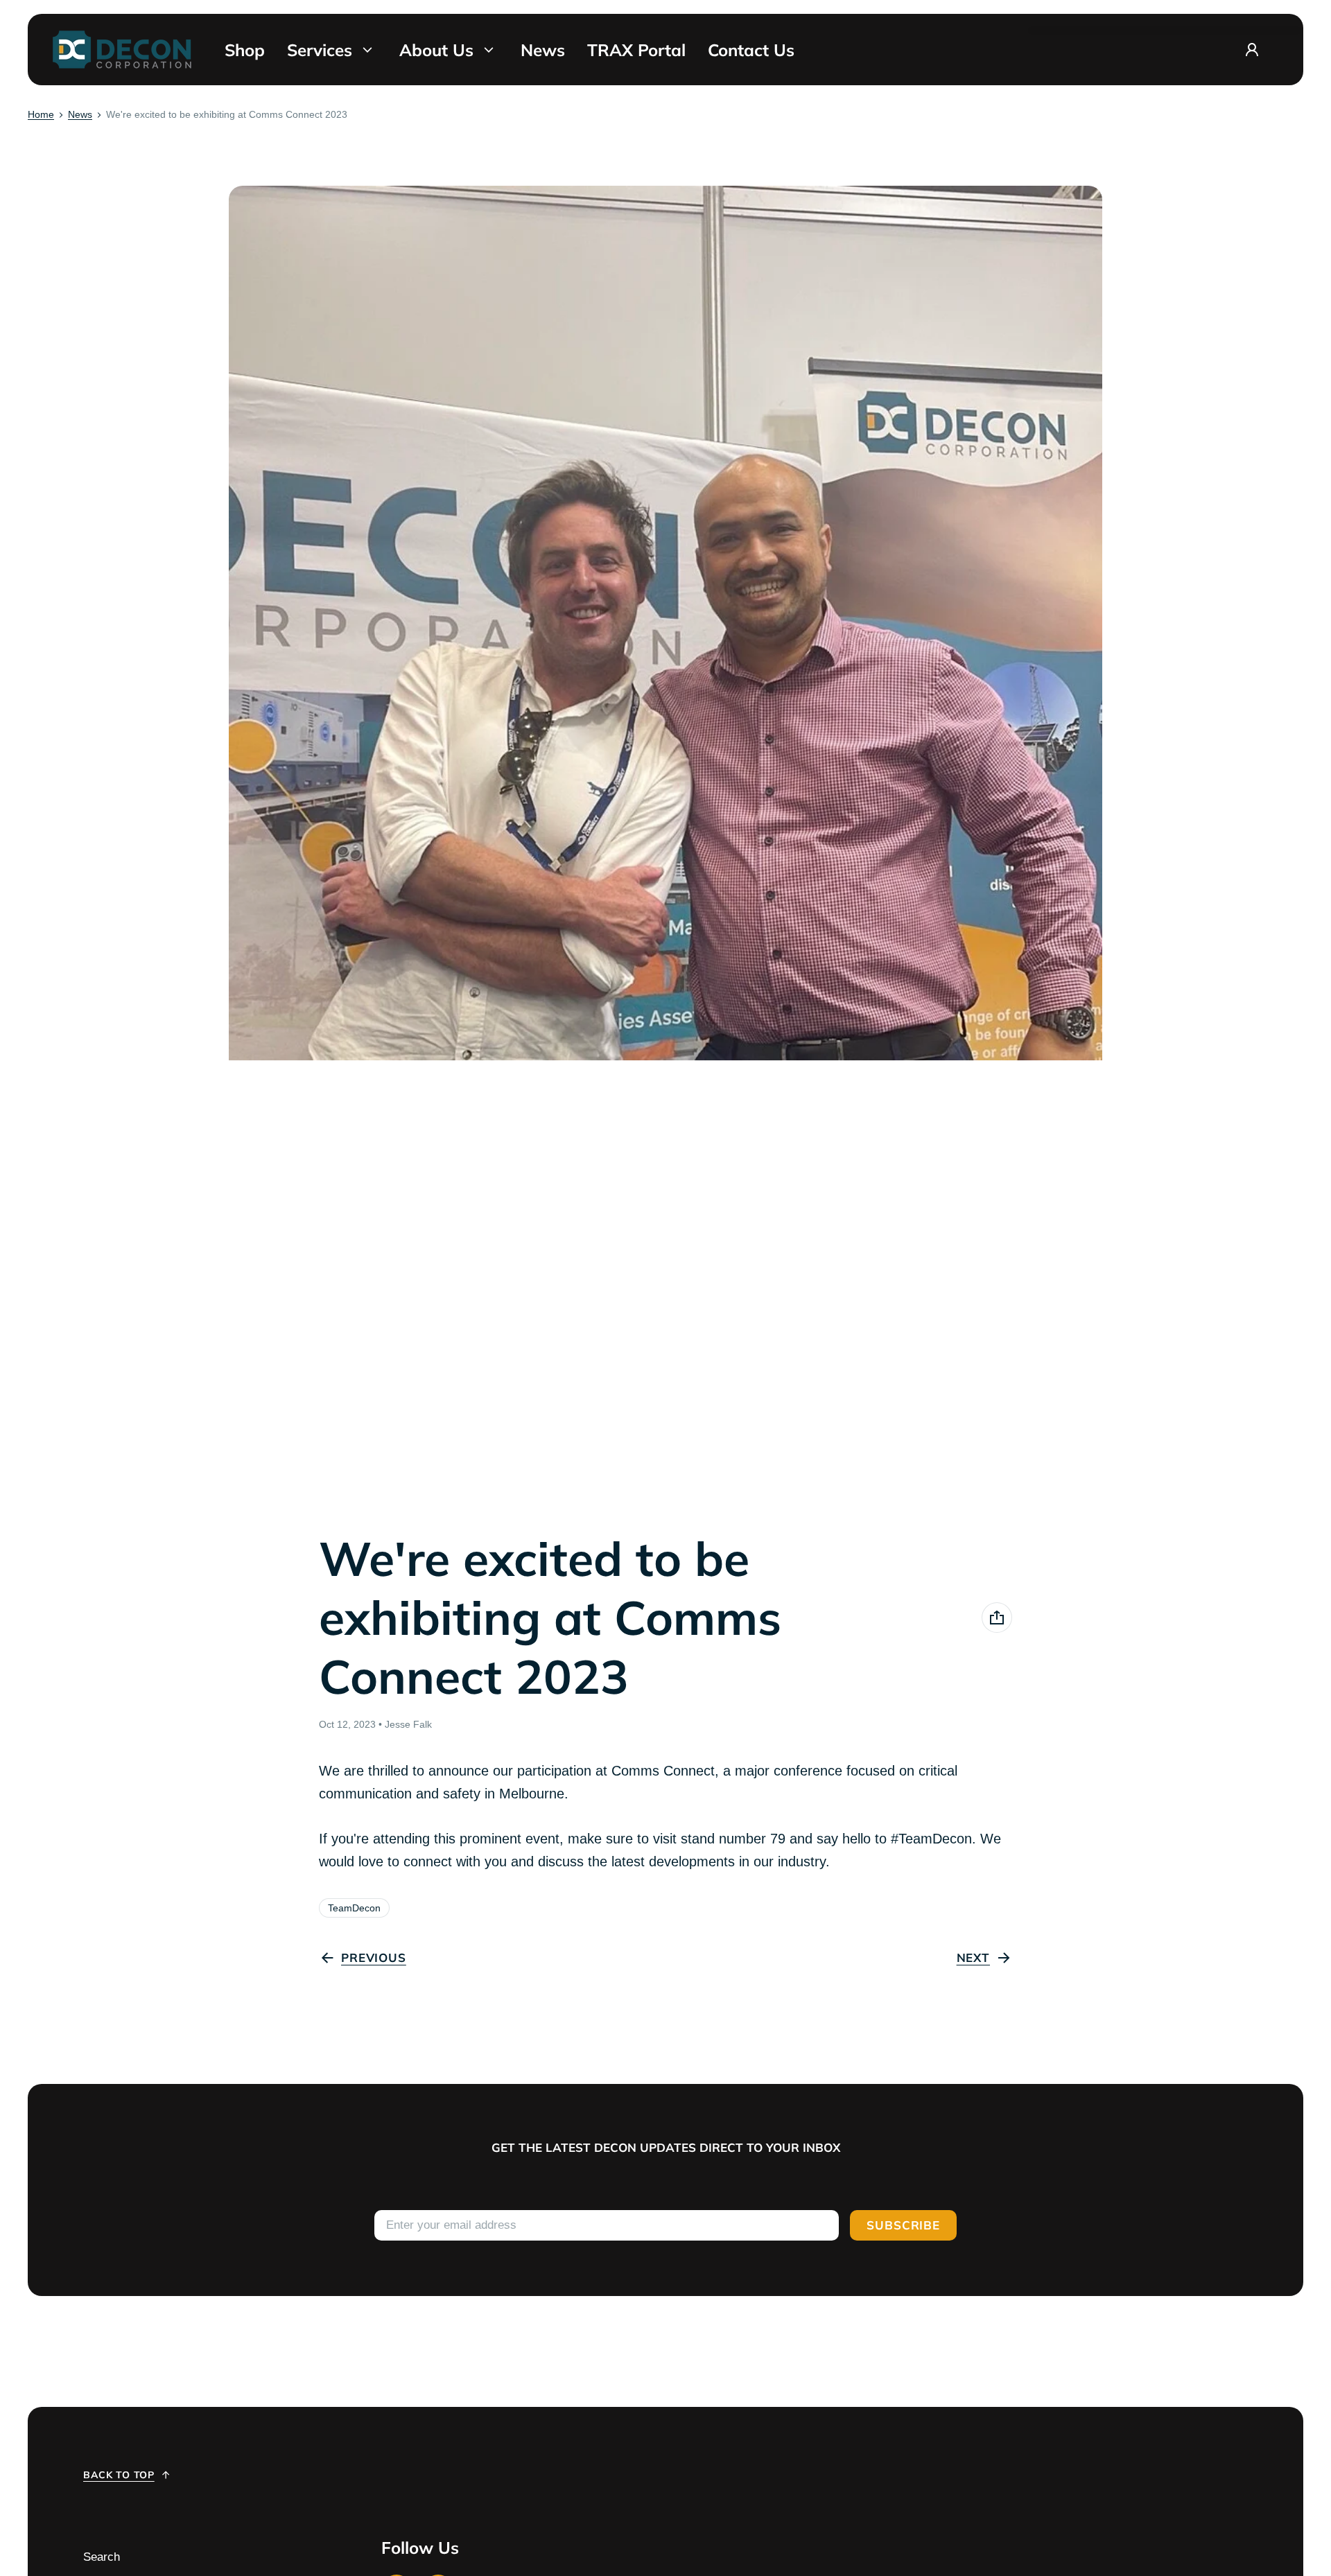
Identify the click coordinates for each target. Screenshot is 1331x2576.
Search (102, 2557)
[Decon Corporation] (122, 50)
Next (973, 1957)
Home (41, 114)
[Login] (1252, 50)
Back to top (119, 2475)
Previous (374, 1957)
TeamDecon (354, 1908)
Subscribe (903, 2225)
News (80, 114)
